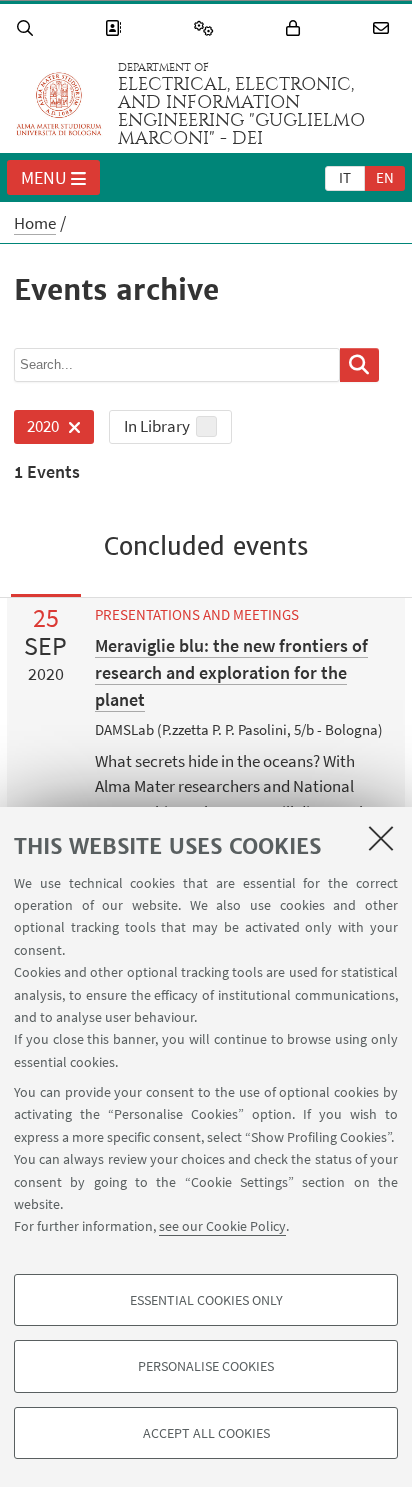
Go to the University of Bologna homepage (59, 104)
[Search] (28, 28)
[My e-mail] (384, 28)
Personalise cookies (206, 1366)
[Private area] (296, 28)
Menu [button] (44, 177)
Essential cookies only (206, 1300)
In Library (157, 426)
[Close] (381, 838)
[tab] (345, 177)
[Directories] (116, 28)
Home (35, 223)
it (345, 177)
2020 (36, 429)
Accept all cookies (206, 1433)
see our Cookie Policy (222, 1226)
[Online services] (207, 28)
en (385, 177)
